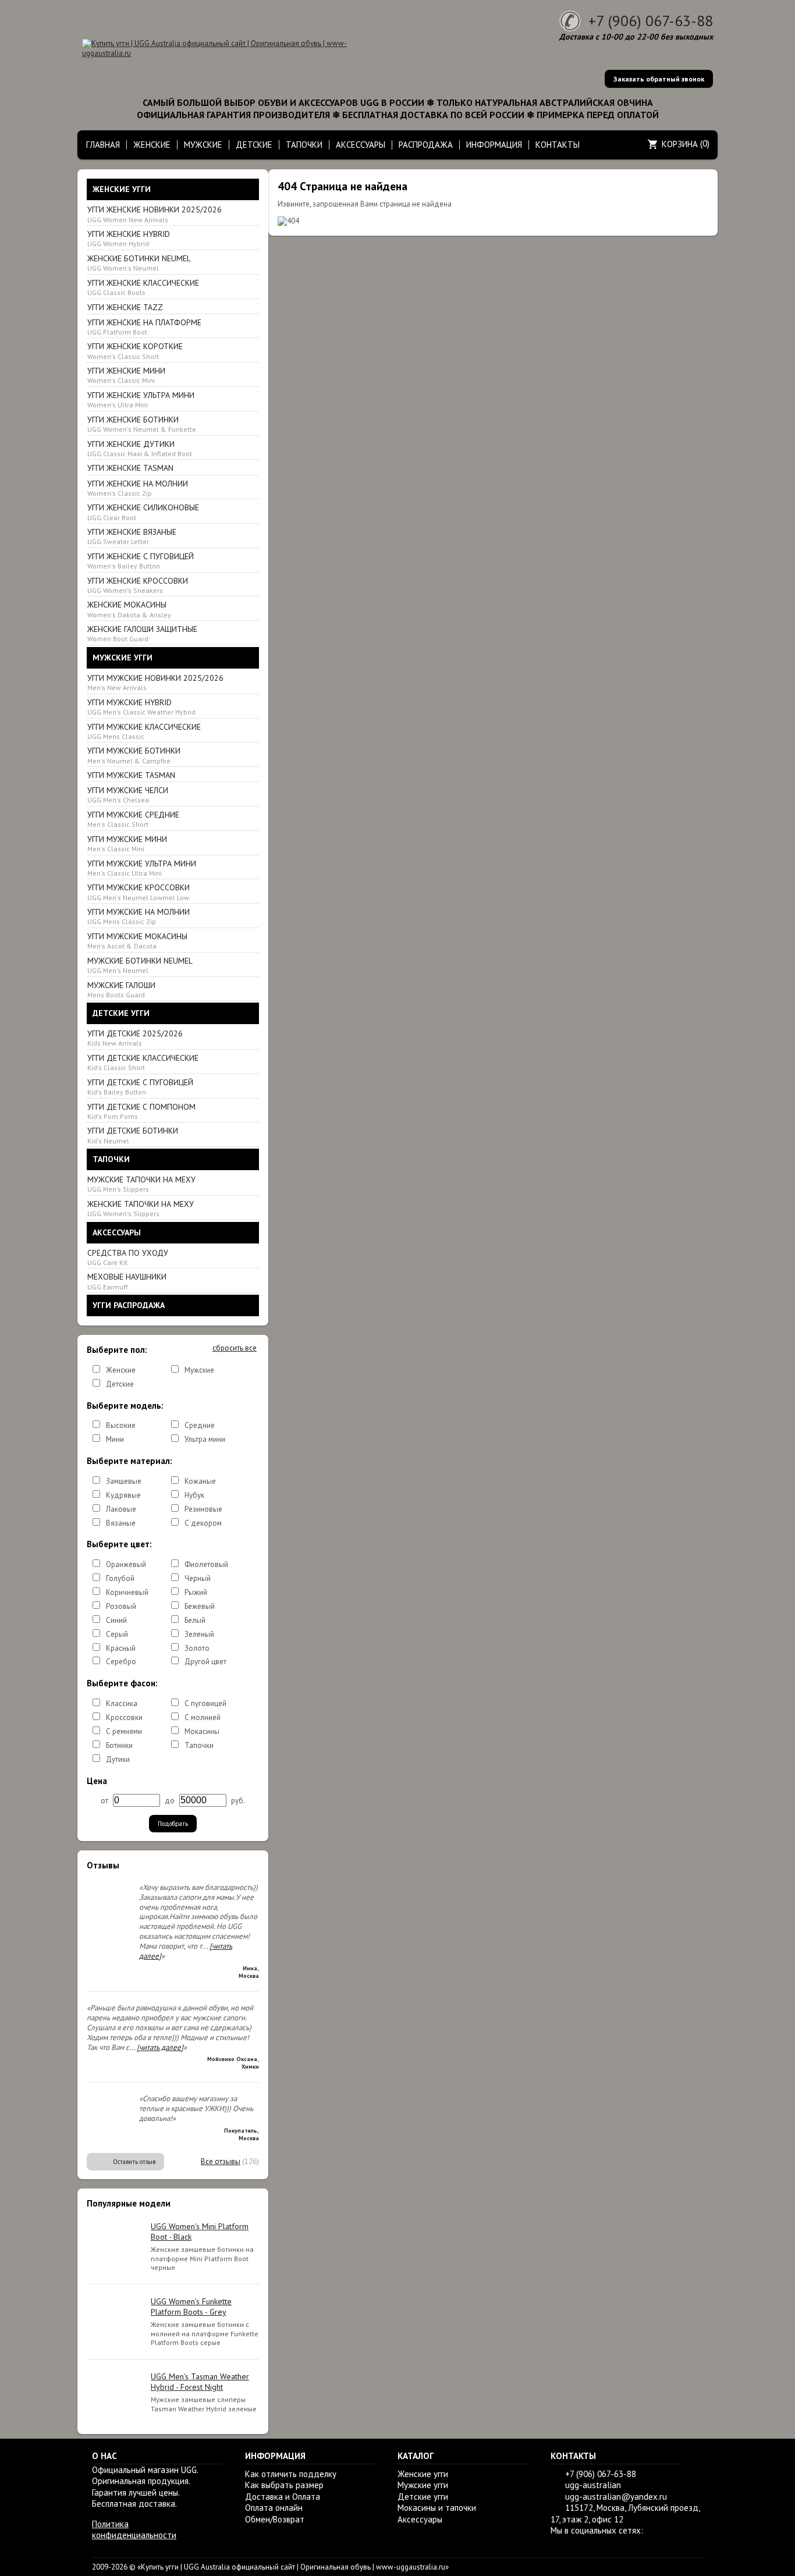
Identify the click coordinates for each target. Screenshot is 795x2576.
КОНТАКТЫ (558, 145)
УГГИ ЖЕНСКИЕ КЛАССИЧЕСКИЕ (143, 287)
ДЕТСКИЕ (254, 145)
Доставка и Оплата (283, 2497)
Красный (121, 1648)
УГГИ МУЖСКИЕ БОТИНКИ (134, 755)
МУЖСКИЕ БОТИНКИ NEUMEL (140, 965)
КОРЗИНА (680, 144)
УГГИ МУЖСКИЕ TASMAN (131, 775)
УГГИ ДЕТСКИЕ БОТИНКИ (133, 1135)
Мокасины (202, 1731)
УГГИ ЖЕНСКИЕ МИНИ (126, 375)
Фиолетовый (206, 1564)
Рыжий (196, 1592)
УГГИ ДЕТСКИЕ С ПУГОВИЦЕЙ (140, 1087)
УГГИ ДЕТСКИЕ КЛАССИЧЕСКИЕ (143, 1062)
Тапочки (199, 1745)
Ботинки (119, 1745)
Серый (117, 1634)
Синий (116, 1620)
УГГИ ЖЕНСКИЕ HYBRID (129, 238)
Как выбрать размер (284, 2485)
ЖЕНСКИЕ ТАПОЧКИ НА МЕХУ (141, 1208)
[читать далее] (160, 2047)
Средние (200, 1425)
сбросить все (235, 1348)
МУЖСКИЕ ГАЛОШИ (121, 989)
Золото (197, 1648)
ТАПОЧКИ (304, 145)
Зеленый (199, 1634)
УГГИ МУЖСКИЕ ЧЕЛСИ (128, 795)
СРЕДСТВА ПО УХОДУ (128, 1257)
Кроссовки (124, 1717)
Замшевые (124, 1481)
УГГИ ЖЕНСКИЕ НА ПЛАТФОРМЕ (144, 327)
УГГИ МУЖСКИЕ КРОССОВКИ (139, 892)
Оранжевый (126, 1564)
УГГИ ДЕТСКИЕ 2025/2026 (135, 1038)
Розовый (121, 1606)
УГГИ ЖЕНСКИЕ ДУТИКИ (140, 448)
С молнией (203, 1717)
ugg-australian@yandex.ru (616, 2497)
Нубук (194, 1495)
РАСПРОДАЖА (426, 145)
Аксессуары (420, 2519)
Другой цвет (205, 1662)
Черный (198, 1578)
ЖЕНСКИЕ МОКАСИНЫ (129, 609)
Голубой (120, 1578)
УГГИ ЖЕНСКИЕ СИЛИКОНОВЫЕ (143, 512)
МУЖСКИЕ (203, 145)
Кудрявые (123, 1495)
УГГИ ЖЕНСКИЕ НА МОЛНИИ (138, 488)
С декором (203, 1523)
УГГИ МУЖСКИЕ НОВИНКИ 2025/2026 (155, 682)
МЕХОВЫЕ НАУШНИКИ (127, 1281)
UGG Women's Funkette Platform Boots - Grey (191, 2307)
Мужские (199, 1370)
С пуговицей (205, 1703)
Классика (122, 1703)
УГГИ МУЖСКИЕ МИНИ (127, 843)
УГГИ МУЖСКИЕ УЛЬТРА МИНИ (142, 868)
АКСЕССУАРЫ (361, 145)
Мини (115, 1439)
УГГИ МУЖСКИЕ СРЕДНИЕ (133, 819)
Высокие (121, 1425)
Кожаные (200, 1481)
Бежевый (200, 1606)
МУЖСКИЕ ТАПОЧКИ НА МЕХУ (141, 1184)
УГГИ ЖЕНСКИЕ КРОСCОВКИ (138, 585)
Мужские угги (423, 2485)
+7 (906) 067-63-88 (651, 21)
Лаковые (121, 1509)
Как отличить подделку (291, 2474)
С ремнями (124, 1731)
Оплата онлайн (274, 2508)
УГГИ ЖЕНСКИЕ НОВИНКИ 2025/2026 (155, 214)
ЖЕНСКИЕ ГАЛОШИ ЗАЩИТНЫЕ (142, 633)
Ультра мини (205, 1439)
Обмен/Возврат (275, 2519)
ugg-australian (593, 2485)
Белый (195, 1620)
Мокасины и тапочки (437, 2508)
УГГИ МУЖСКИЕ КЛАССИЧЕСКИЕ (144, 731)
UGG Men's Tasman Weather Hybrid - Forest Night (200, 2382)
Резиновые (203, 1509)
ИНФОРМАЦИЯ (494, 145)
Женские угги (423, 2474)
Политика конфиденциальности (134, 2530)
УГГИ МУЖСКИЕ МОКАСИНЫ (137, 941)
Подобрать (173, 1824)
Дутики (118, 1759)
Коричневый (127, 1592)
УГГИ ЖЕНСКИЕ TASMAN (130, 468)
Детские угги (423, 2497)
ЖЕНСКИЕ (152, 145)
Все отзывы (221, 2161)
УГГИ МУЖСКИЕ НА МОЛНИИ (139, 916)
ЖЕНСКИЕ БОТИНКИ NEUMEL (139, 263)
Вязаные (121, 1523)
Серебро (121, 1662)
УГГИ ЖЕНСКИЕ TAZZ (125, 307)
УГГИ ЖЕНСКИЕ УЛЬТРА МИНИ (141, 399)
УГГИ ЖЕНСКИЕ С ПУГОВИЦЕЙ (141, 561)
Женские (121, 1370)
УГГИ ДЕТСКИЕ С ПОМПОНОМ (141, 1111)
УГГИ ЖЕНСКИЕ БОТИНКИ (142, 424)
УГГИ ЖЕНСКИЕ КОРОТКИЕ (135, 351)
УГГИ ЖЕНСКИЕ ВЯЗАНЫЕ (132, 536)
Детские (120, 1384)
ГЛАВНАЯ (103, 145)
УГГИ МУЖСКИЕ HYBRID (141, 707)
